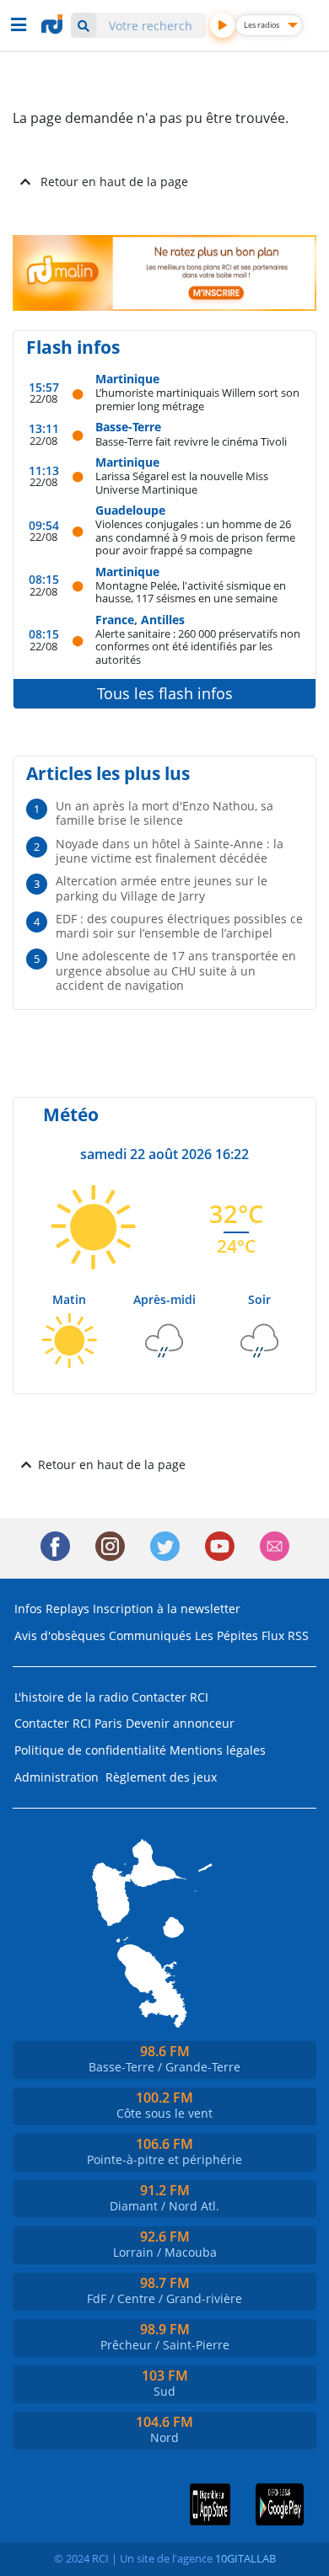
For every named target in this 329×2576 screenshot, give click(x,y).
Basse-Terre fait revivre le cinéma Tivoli (191, 441)
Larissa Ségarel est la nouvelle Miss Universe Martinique (182, 482)
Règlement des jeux (161, 1777)
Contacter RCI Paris (68, 1723)
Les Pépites (227, 1635)
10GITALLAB (245, 2558)
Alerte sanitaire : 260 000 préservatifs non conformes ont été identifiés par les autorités (198, 646)
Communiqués (150, 1635)
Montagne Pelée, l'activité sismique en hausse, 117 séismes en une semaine (191, 592)
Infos (28, 1609)
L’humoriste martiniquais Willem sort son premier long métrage (197, 399)
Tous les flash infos (165, 693)
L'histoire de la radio (71, 1697)
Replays (67, 1609)
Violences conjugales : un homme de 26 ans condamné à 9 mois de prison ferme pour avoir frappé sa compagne (195, 537)
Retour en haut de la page (114, 182)
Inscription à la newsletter (167, 1609)
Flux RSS (285, 1635)
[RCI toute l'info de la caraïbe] (54, 24)
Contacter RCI (170, 1697)
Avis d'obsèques (60, 1635)
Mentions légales (218, 1750)
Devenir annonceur (180, 1723)
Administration (57, 1777)
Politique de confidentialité (90, 1750)
